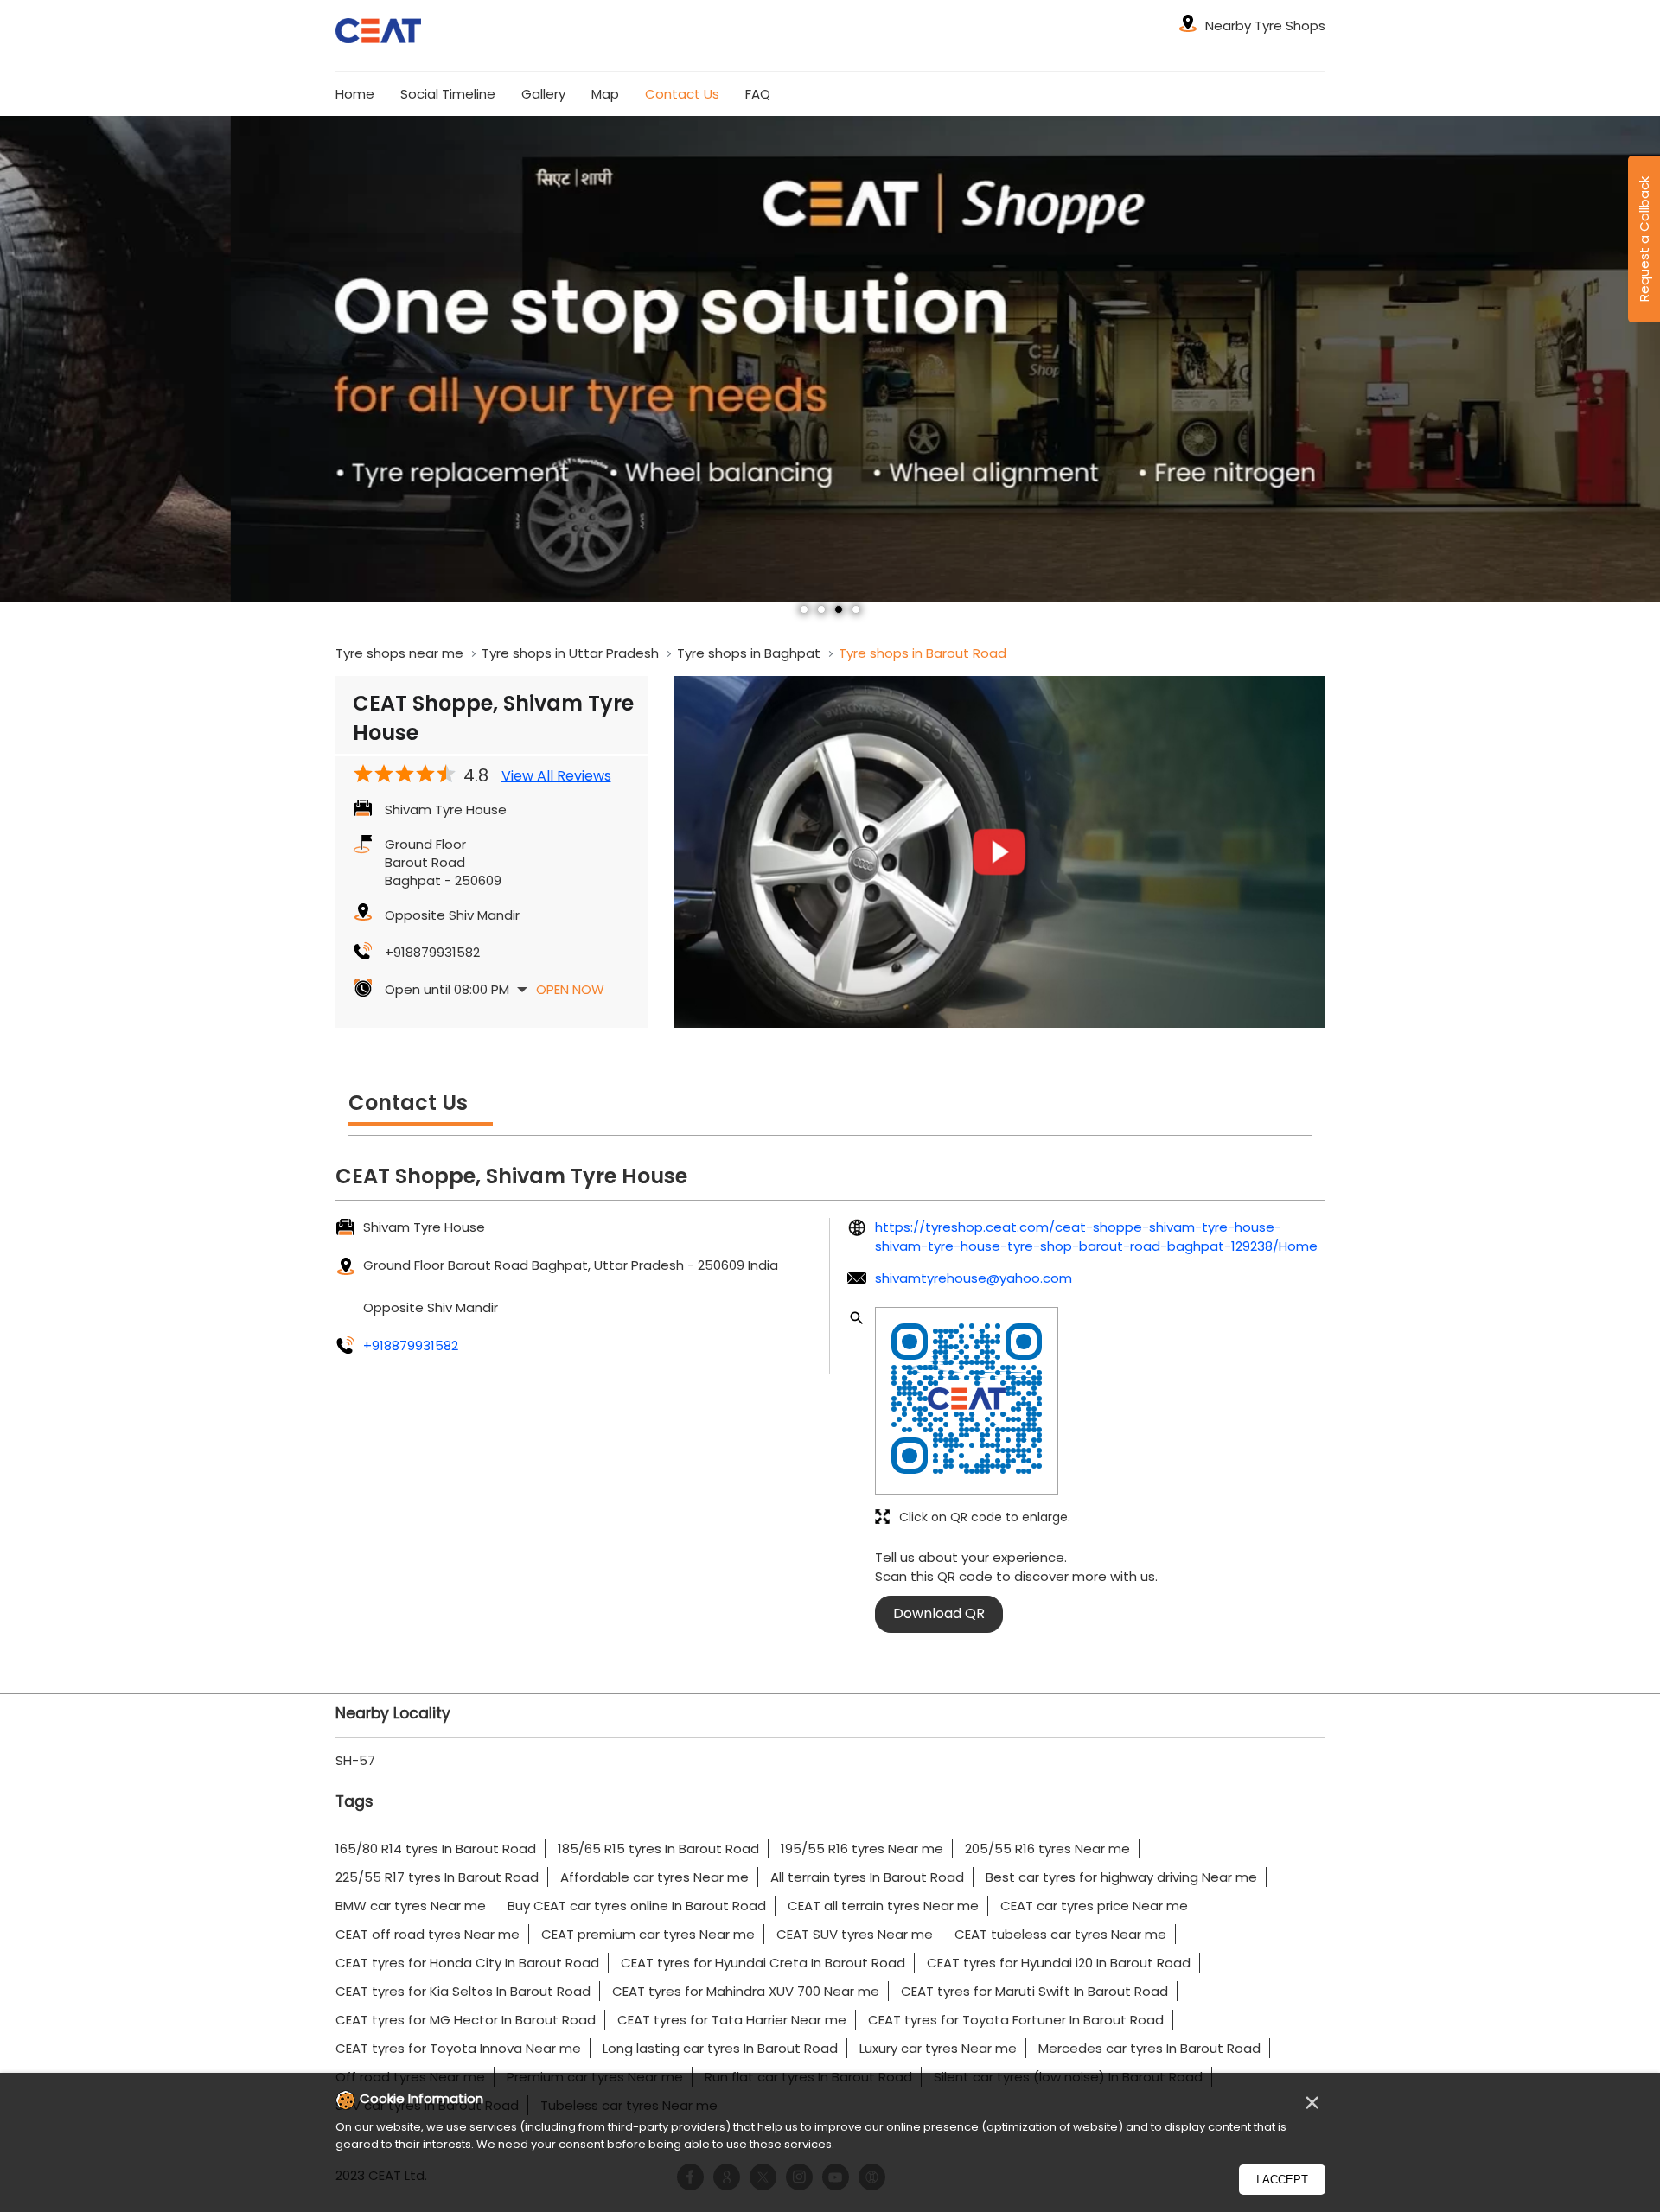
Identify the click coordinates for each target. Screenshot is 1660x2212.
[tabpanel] (830, 359)
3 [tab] (839, 609)
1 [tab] (804, 609)
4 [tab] (856, 609)
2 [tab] (821, 609)
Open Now (570, 989)
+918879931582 (432, 952)
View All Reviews (556, 776)
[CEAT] (379, 33)
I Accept (1282, 2180)
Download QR (939, 1613)
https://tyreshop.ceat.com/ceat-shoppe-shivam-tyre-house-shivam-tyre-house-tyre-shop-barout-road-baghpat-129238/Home (1096, 1236)
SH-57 (355, 1760)
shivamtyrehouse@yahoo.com (974, 1278)
